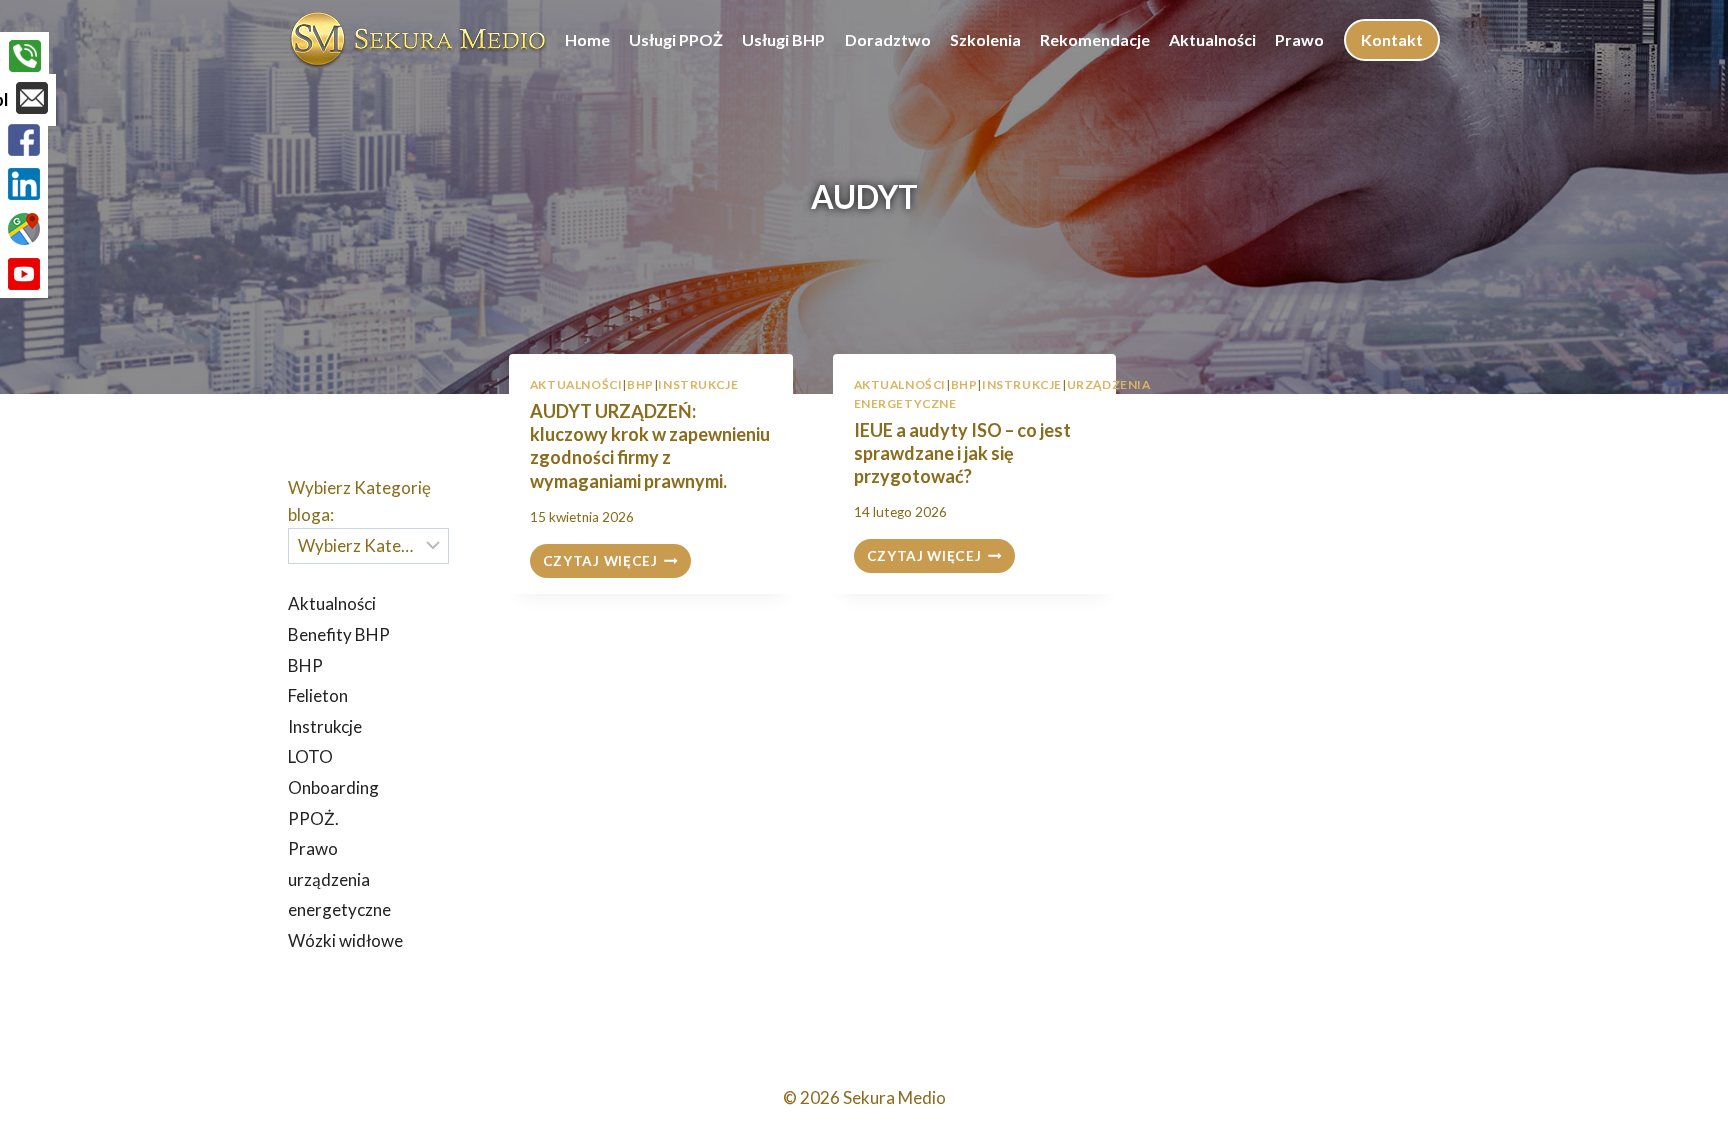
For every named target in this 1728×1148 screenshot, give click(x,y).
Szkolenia (985, 39)
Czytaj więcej (617, 562)
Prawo (1299, 39)
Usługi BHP (783, 39)
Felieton (318, 695)
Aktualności (1212, 39)
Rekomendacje (1095, 39)
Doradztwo (888, 39)
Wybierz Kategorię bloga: (359, 501)
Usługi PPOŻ (676, 39)
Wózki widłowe (345, 940)
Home (587, 39)
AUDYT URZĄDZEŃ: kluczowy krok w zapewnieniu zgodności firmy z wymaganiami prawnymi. (650, 446)
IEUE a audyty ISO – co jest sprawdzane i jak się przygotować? (962, 453)
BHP (640, 384)
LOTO (310, 756)
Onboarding (333, 787)
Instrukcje (698, 384)
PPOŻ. (313, 818)
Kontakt (1392, 39)
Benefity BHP (339, 634)
